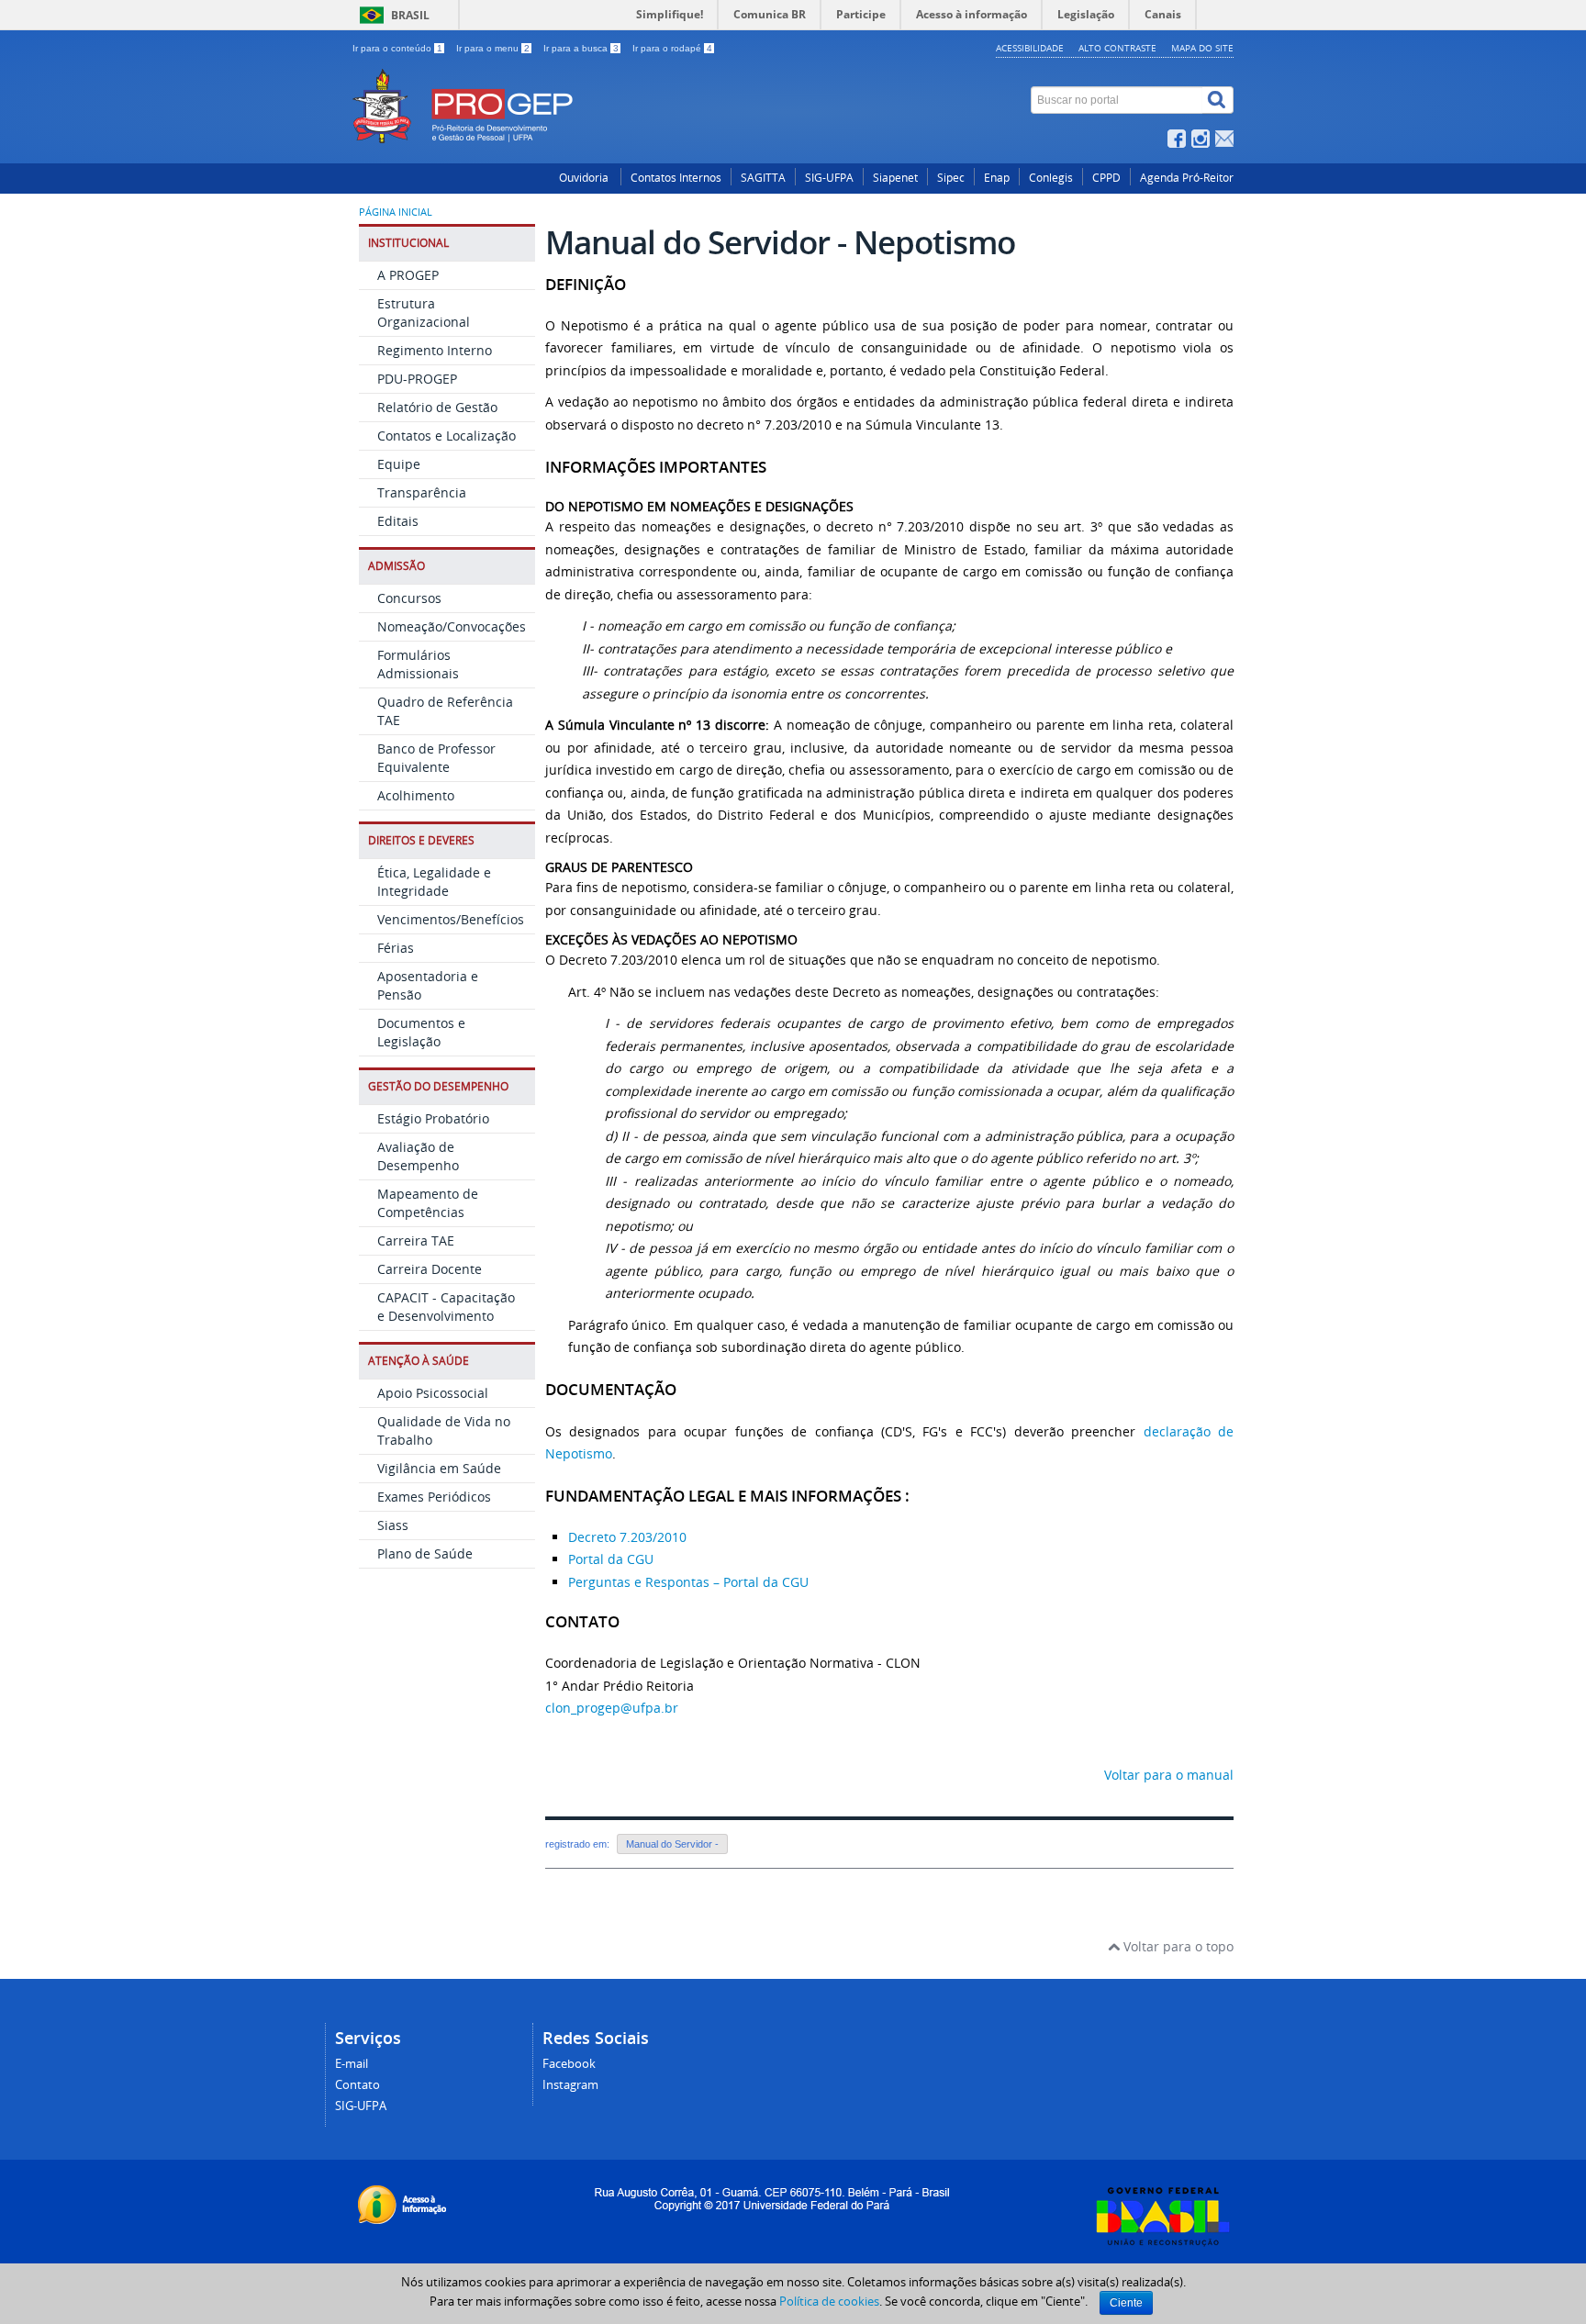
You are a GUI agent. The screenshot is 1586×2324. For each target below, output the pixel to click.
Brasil (410, 15)
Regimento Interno (435, 350)
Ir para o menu (493, 48)
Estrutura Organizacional (424, 313)
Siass (393, 1525)
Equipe (399, 464)
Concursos (409, 598)
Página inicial (396, 212)
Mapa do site (1202, 48)
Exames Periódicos (434, 1497)
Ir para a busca (581, 48)
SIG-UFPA (829, 178)
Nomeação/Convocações (452, 626)
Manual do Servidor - (672, 1844)
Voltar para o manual (1169, 1775)
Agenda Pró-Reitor (1187, 178)
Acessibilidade (1030, 48)
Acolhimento (416, 795)
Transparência (422, 492)
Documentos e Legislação (421, 1032)
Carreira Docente (430, 1269)
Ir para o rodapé (672, 48)
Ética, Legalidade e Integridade (434, 882)
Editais (398, 521)
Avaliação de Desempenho (418, 1156)
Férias (396, 948)
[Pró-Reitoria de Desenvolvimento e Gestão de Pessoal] (642, 78)
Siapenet (895, 178)
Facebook (569, 2064)
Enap (997, 178)
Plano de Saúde (425, 1553)
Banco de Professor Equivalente (436, 758)
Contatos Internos (676, 178)
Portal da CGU (611, 1559)
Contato (357, 2085)
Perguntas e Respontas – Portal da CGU (688, 1582)
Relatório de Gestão (437, 407)
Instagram (570, 2085)
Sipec (951, 178)
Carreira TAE (416, 1240)
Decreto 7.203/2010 (627, 1537)
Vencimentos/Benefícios (451, 919)
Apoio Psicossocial (433, 1393)
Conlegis (1051, 178)
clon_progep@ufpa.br (612, 1708)
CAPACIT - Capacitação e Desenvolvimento (446, 1307)
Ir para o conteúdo (397, 48)
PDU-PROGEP (417, 379)
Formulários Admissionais (418, 664)
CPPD (1106, 178)
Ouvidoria (585, 178)
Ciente (1126, 2303)
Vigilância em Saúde (439, 1468)
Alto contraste (1117, 48)
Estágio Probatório (433, 1118)
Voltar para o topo (1177, 1946)
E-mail (352, 2064)
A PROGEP (408, 275)
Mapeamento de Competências (428, 1203)
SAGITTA (763, 178)
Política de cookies (829, 2301)
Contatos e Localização (447, 436)
